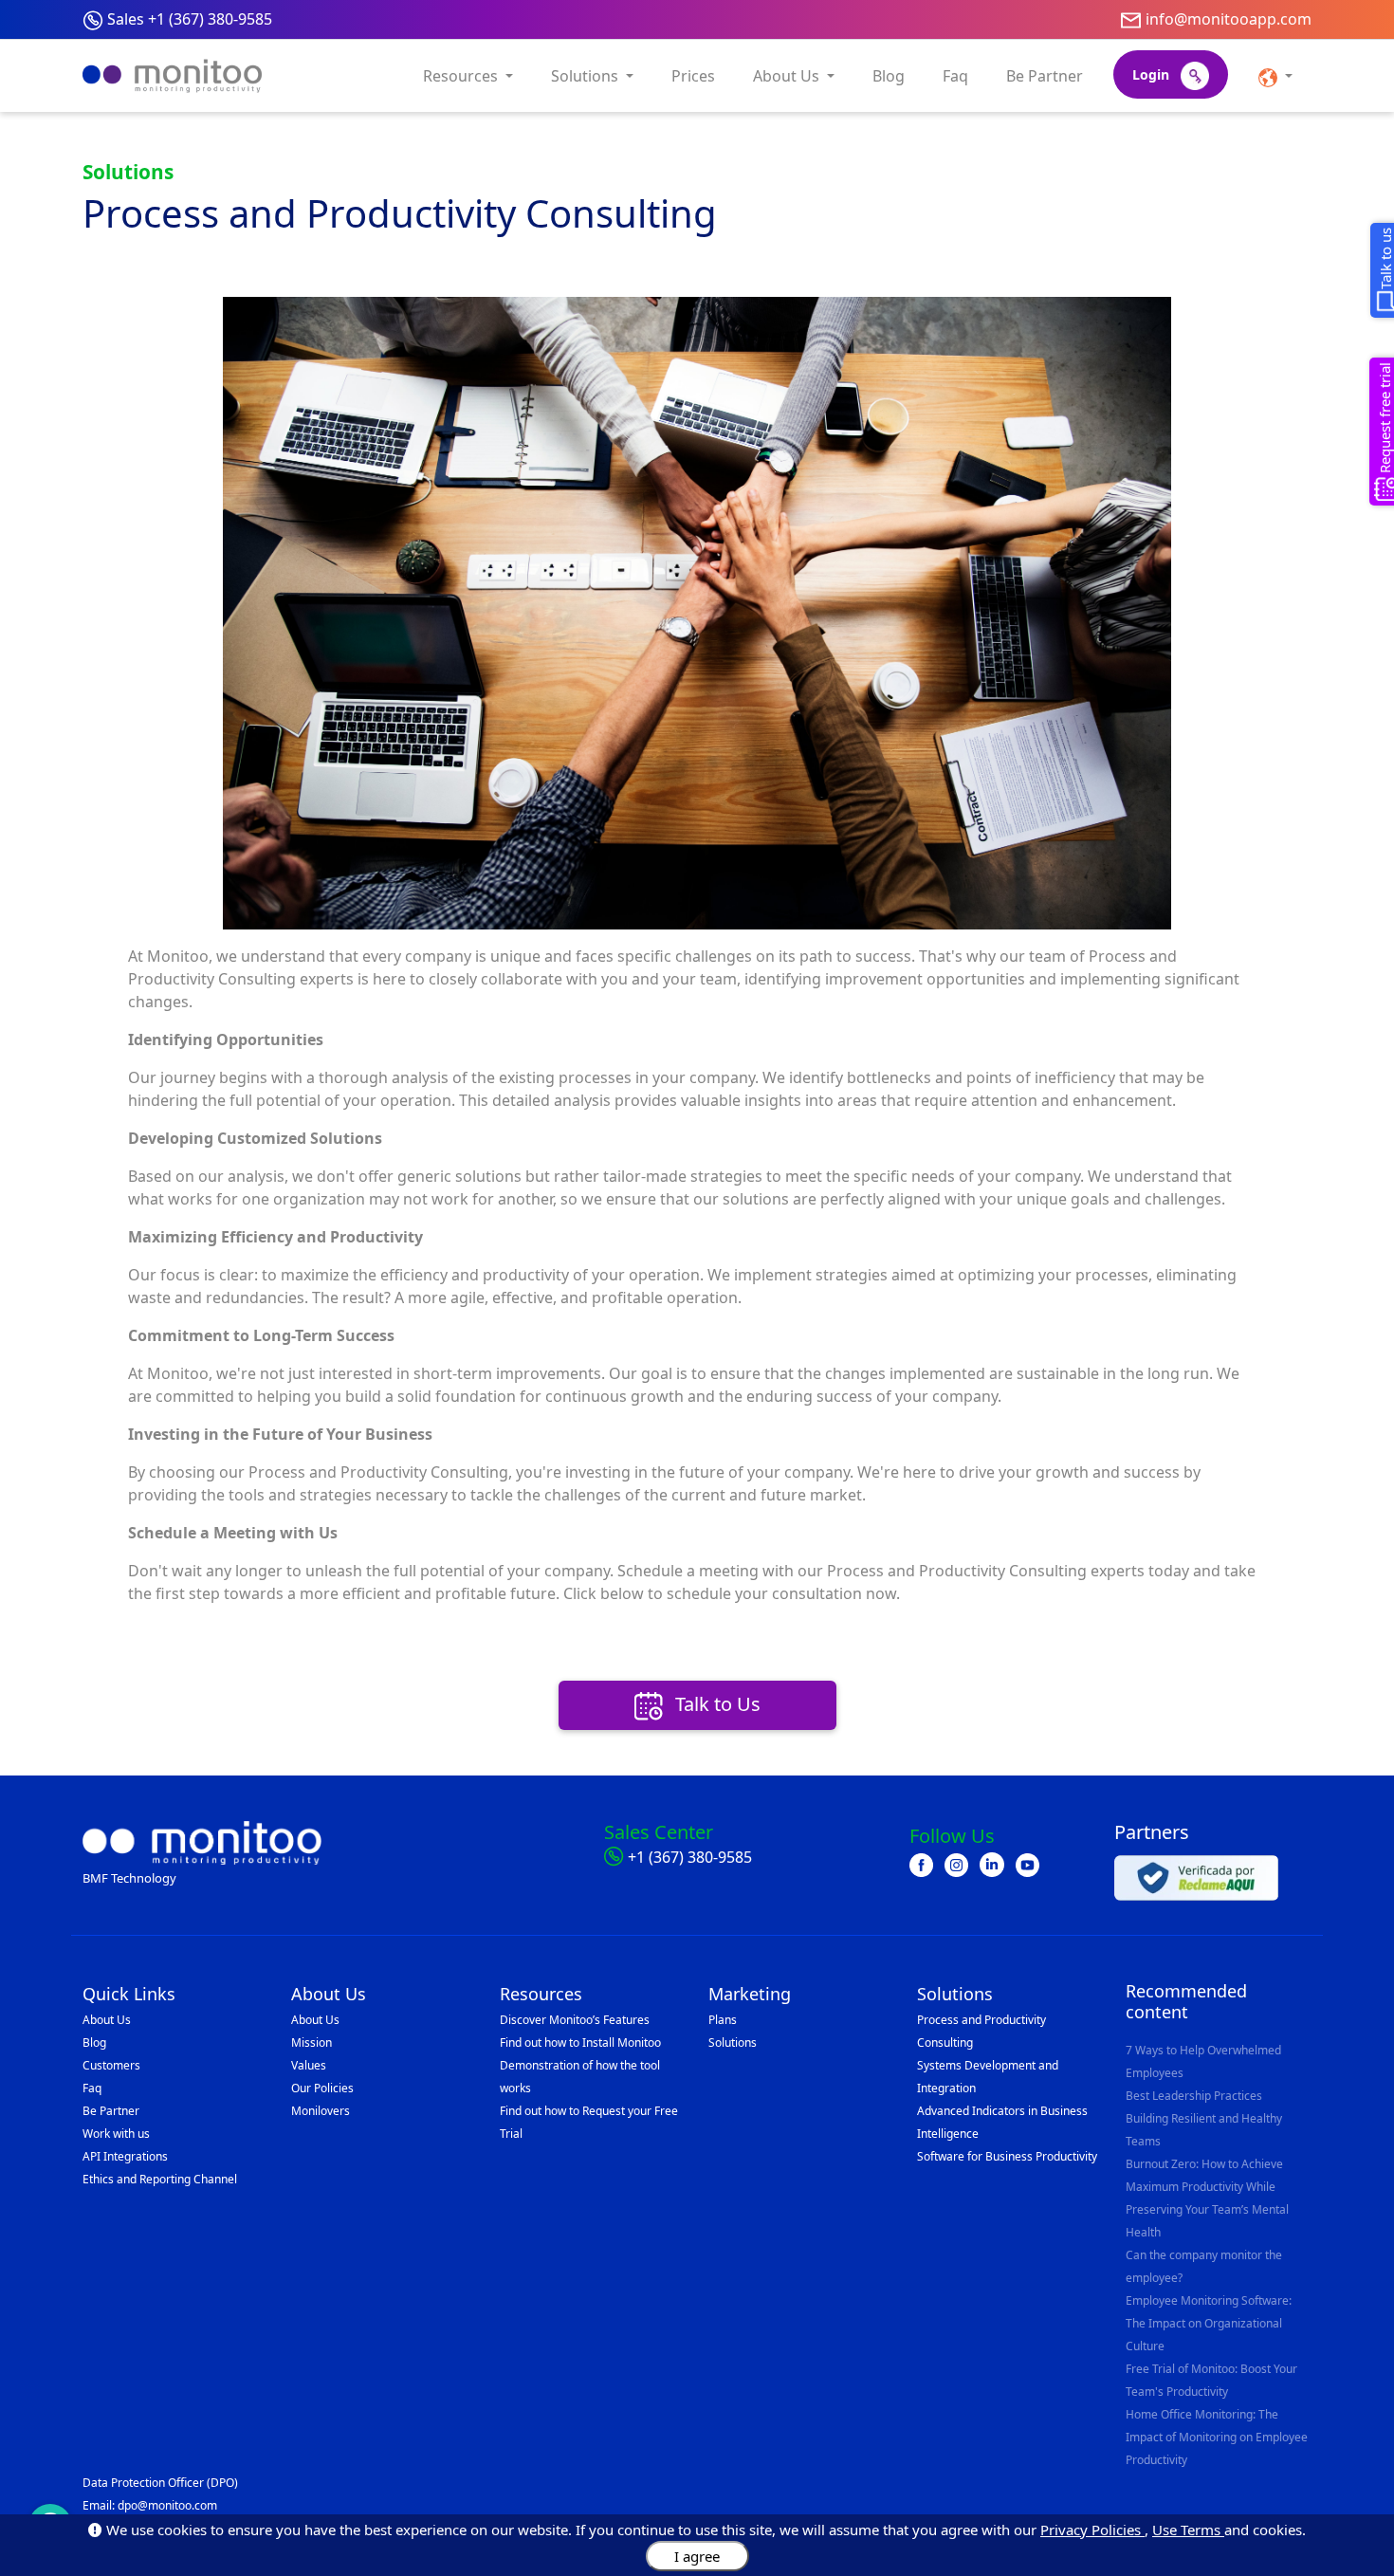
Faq (955, 76)
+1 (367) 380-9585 (690, 1857)
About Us (107, 2020)
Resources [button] (462, 76)
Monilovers (321, 2111)
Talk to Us (715, 1704)
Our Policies (322, 2088)
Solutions (733, 2042)
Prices (693, 76)
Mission (312, 2042)
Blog (889, 76)
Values (309, 2065)
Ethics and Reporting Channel (160, 2179)
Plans (723, 2020)
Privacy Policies (1092, 2530)
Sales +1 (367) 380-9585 (190, 19)
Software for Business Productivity (1007, 2156)
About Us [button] (788, 76)
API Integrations (125, 2156)
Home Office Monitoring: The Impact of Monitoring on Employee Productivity (1217, 2437)
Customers (111, 2065)
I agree (697, 2556)
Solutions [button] (587, 76)
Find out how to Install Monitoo (580, 2042)
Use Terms (1188, 2530)
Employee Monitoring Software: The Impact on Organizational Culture (1209, 2323)
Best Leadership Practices (1194, 2096)
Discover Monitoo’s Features (575, 2020)
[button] (1275, 76)
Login (1153, 74)
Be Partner (1045, 76)
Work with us (116, 2134)
